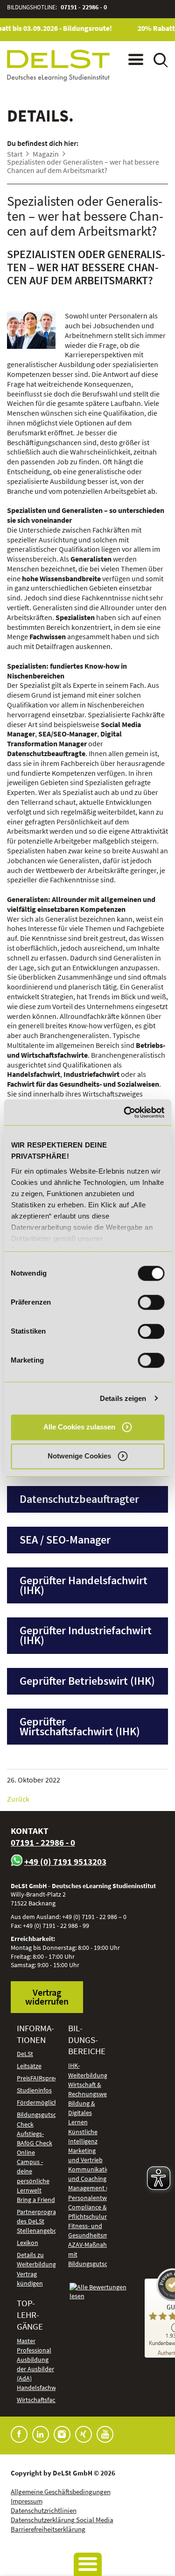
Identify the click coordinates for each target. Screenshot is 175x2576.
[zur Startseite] (58, 65)
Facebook (19, 2434)
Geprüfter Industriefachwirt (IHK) (86, 1635)
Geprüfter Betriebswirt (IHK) (87, 1681)
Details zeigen (123, 1398)
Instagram (62, 2434)
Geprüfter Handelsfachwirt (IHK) (84, 1585)
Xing (84, 2434)
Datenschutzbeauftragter (79, 1499)
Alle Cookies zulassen (79, 1427)
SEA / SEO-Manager (65, 1540)
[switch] (151, 1302)
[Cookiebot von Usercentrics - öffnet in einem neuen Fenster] (125, 1112)
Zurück (18, 1799)
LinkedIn (41, 2434)
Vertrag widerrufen (47, 1997)
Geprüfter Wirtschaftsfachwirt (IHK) (80, 1726)
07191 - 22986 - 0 (84, 7)
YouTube (105, 2434)
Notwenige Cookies (79, 1456)
